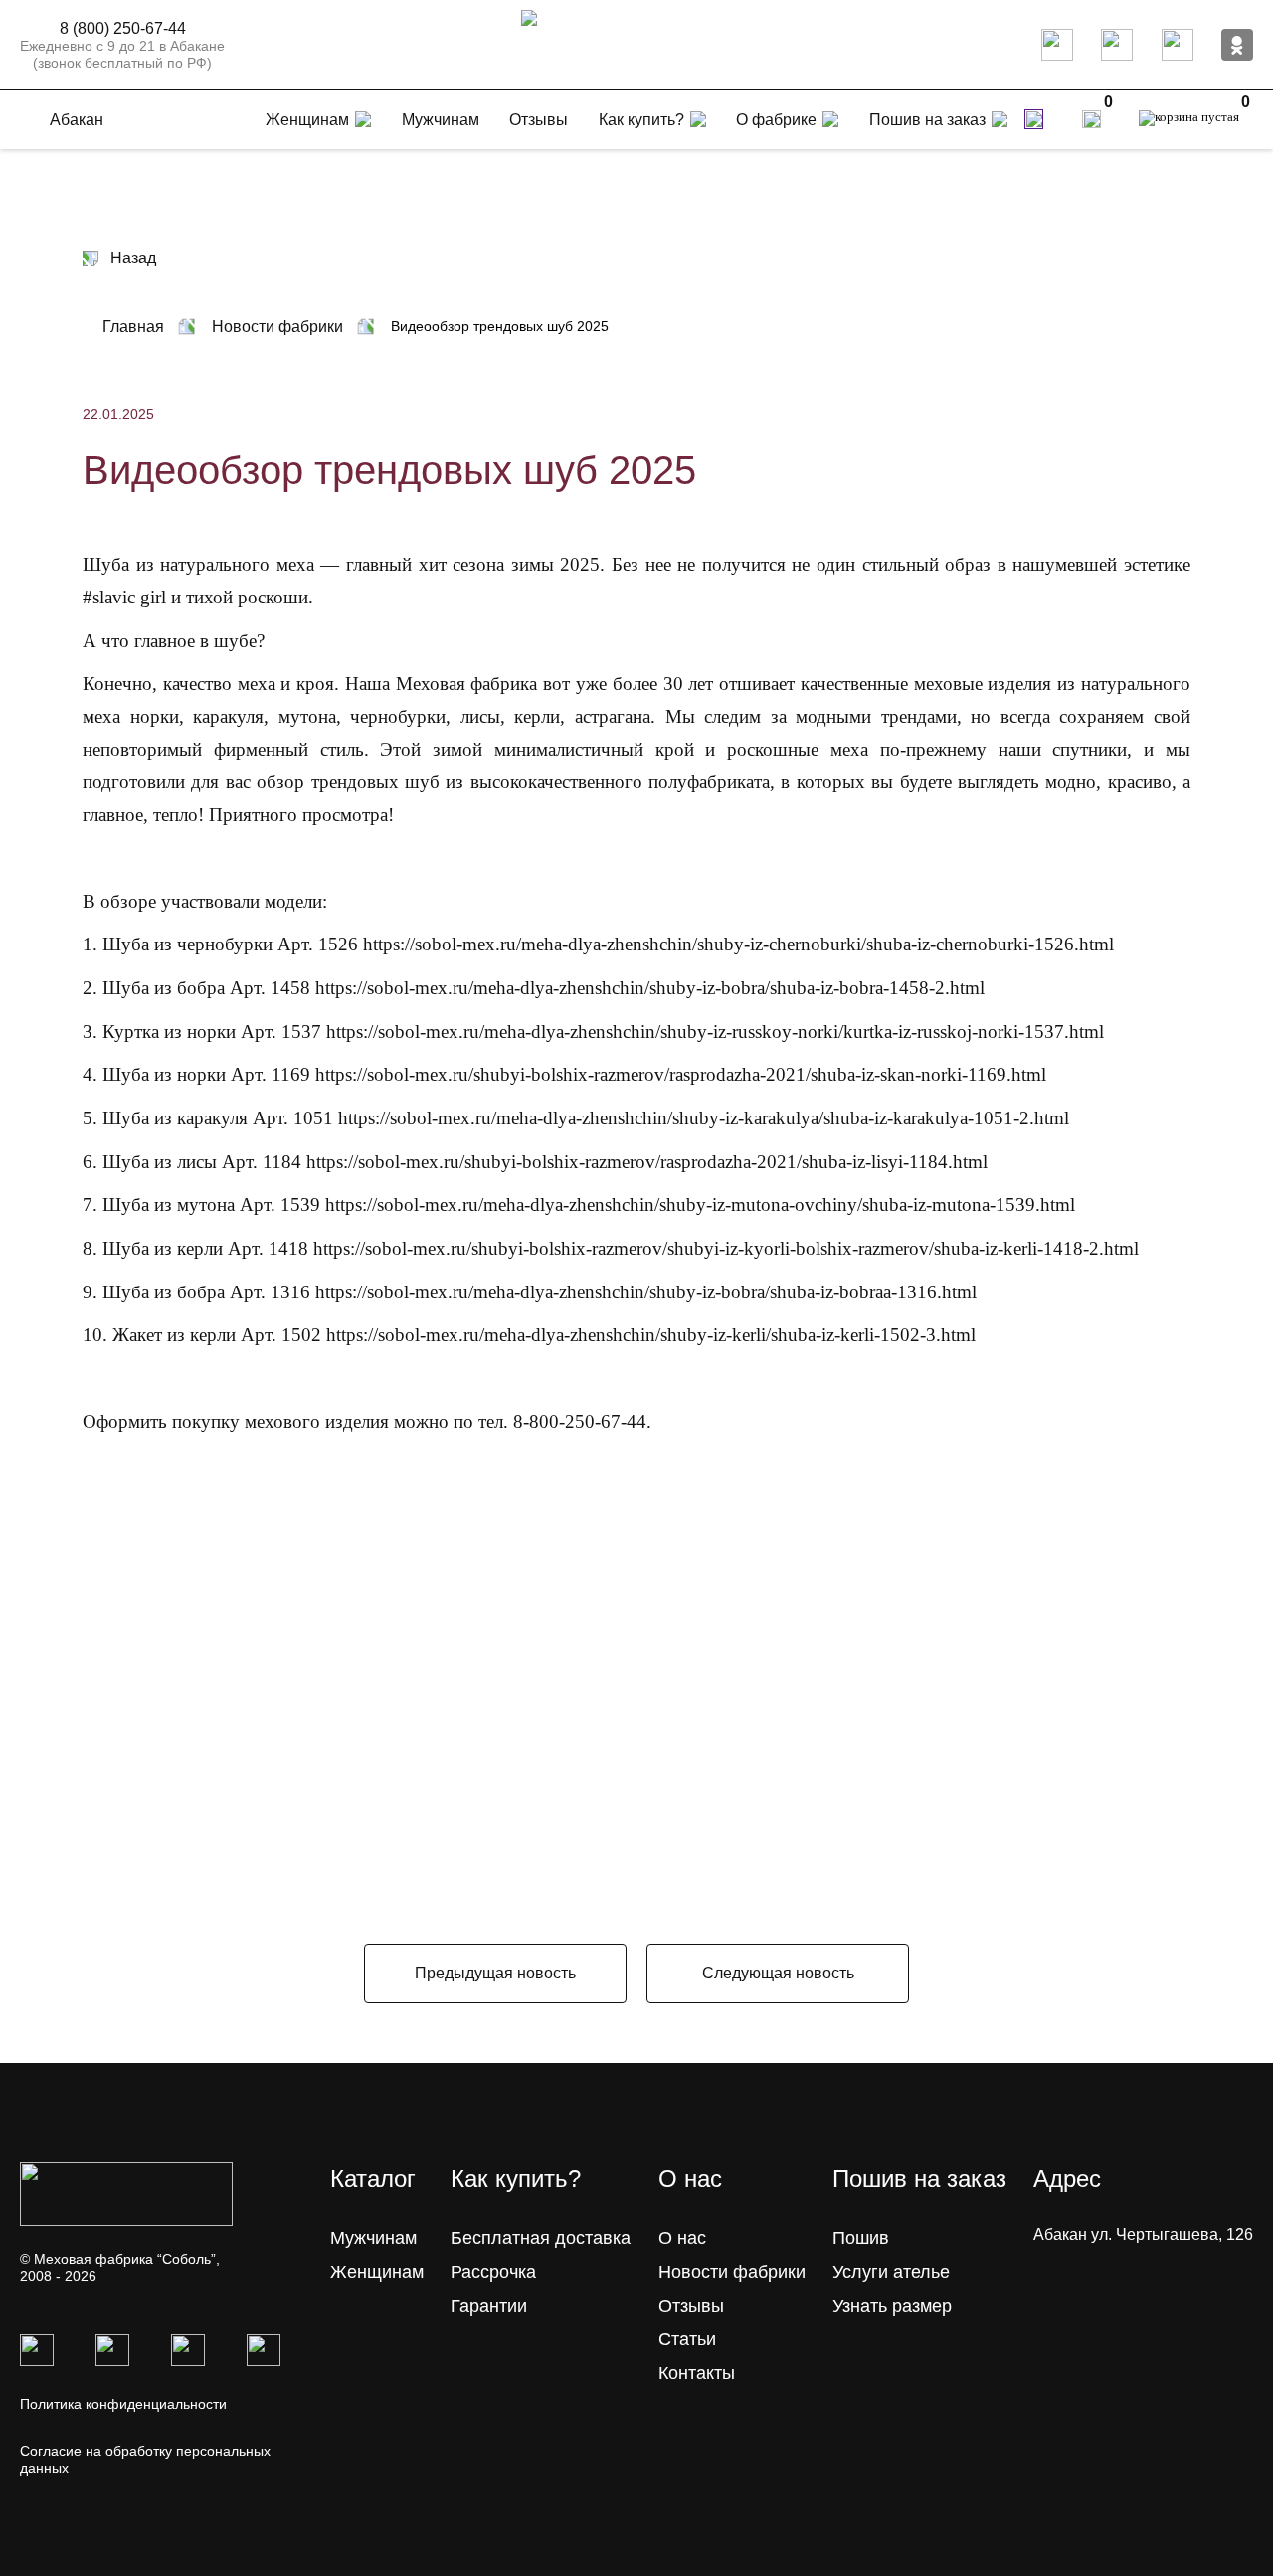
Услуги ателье (891, 2272)
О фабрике (776, 120)
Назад (133, 258)
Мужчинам (373, 2238)
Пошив (861, 2238)
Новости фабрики (732, 2272)
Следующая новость (778, 1973)
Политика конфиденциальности (123, 2404)
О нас (682, 2238)
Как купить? (641, 120)
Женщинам (377, 2272)
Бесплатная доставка (541, 2238)
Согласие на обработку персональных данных (145, 2459)
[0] (1091, 119)
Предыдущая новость (495, 1973)
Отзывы (691, 2306)
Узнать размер (892, 2306)
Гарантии (489, 2306)
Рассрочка (493, 2272)
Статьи (687, 2339)
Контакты (697, 2373)
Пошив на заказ (927, 120)
